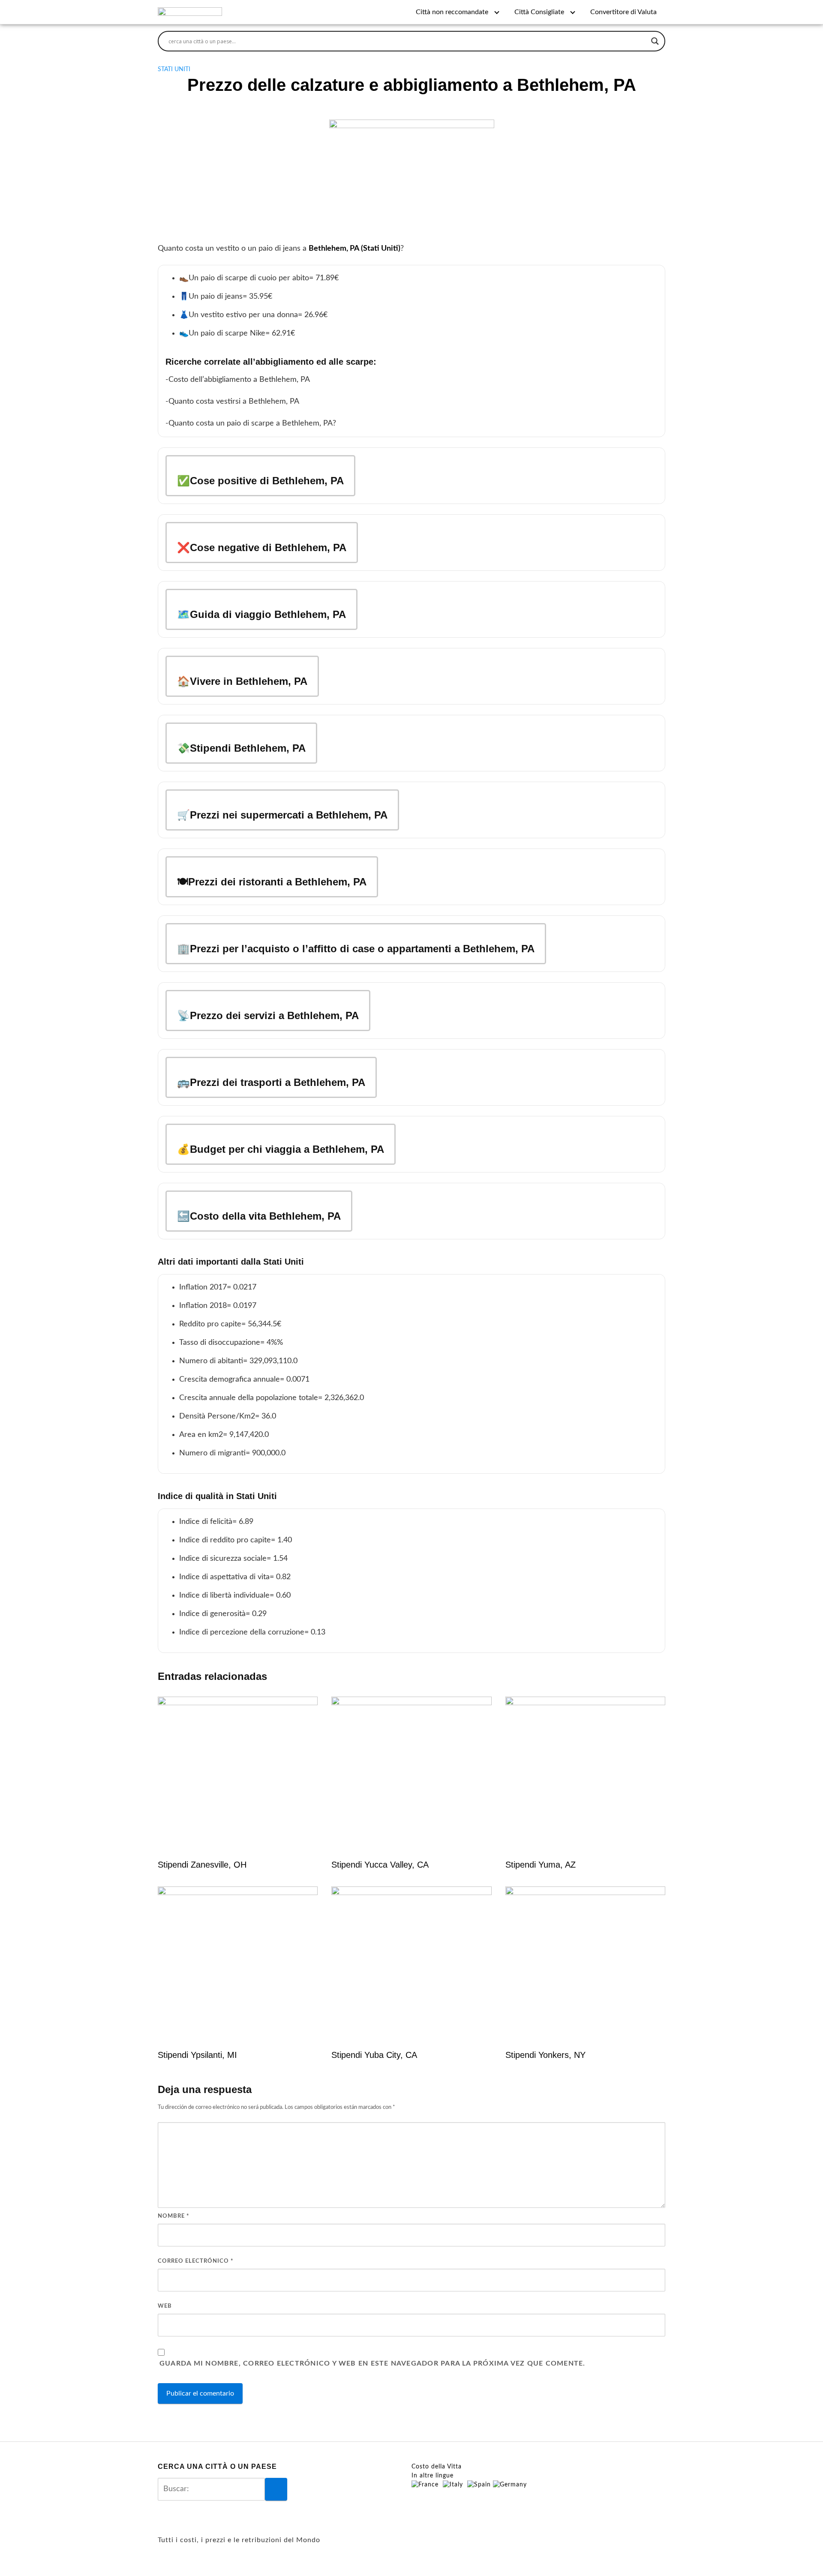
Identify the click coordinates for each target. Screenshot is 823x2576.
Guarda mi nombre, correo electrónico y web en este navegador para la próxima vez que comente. (372, 2363)
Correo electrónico (196, 2261)
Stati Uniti (174, 69)
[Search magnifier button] (655, 41)
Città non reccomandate (452, 12)
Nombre (174, 2216)
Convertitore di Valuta (623, 12)
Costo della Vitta (437, 2467)
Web (165, 2306)
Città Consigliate (539, 12)
